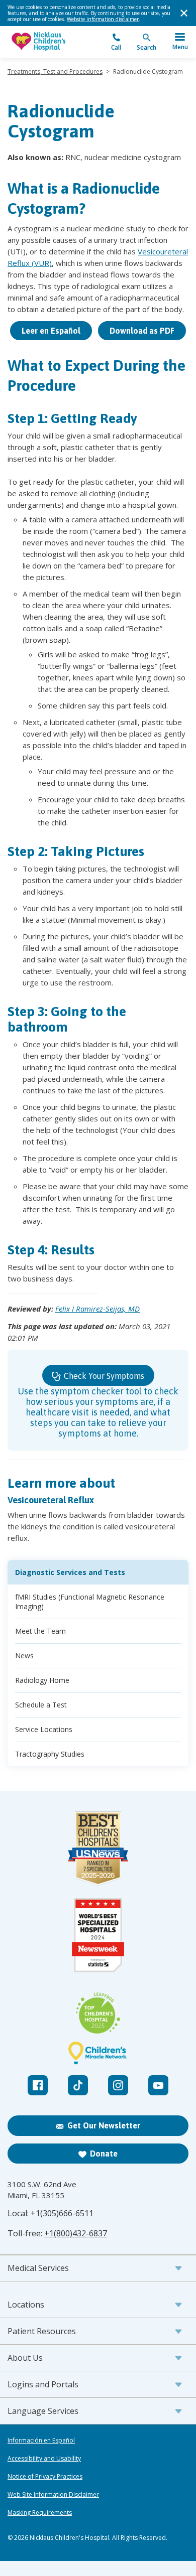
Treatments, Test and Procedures (55, 71)
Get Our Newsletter (104, 2125)
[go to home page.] (53, 42)
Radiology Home (42, 1680)
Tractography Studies (50, 1754)
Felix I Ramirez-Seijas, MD (97, 1309)
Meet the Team (40, 1631)
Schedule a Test (41, 1705)
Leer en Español (51, 331)
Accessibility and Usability (44, 2459)
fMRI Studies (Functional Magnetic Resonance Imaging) (90, 1602)
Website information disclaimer (103, 19)
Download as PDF (142, 331)
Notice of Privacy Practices (45, 2477)
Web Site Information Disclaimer (53, 2495)
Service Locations (44, 1729)
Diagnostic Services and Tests (70, 1572)
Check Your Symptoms (103, 1376)
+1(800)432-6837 (76, 2233)
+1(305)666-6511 (62, 2213)
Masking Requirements (40, 2513)
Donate (104, 2154)
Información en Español (41, 2441)
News (24, 1656)
